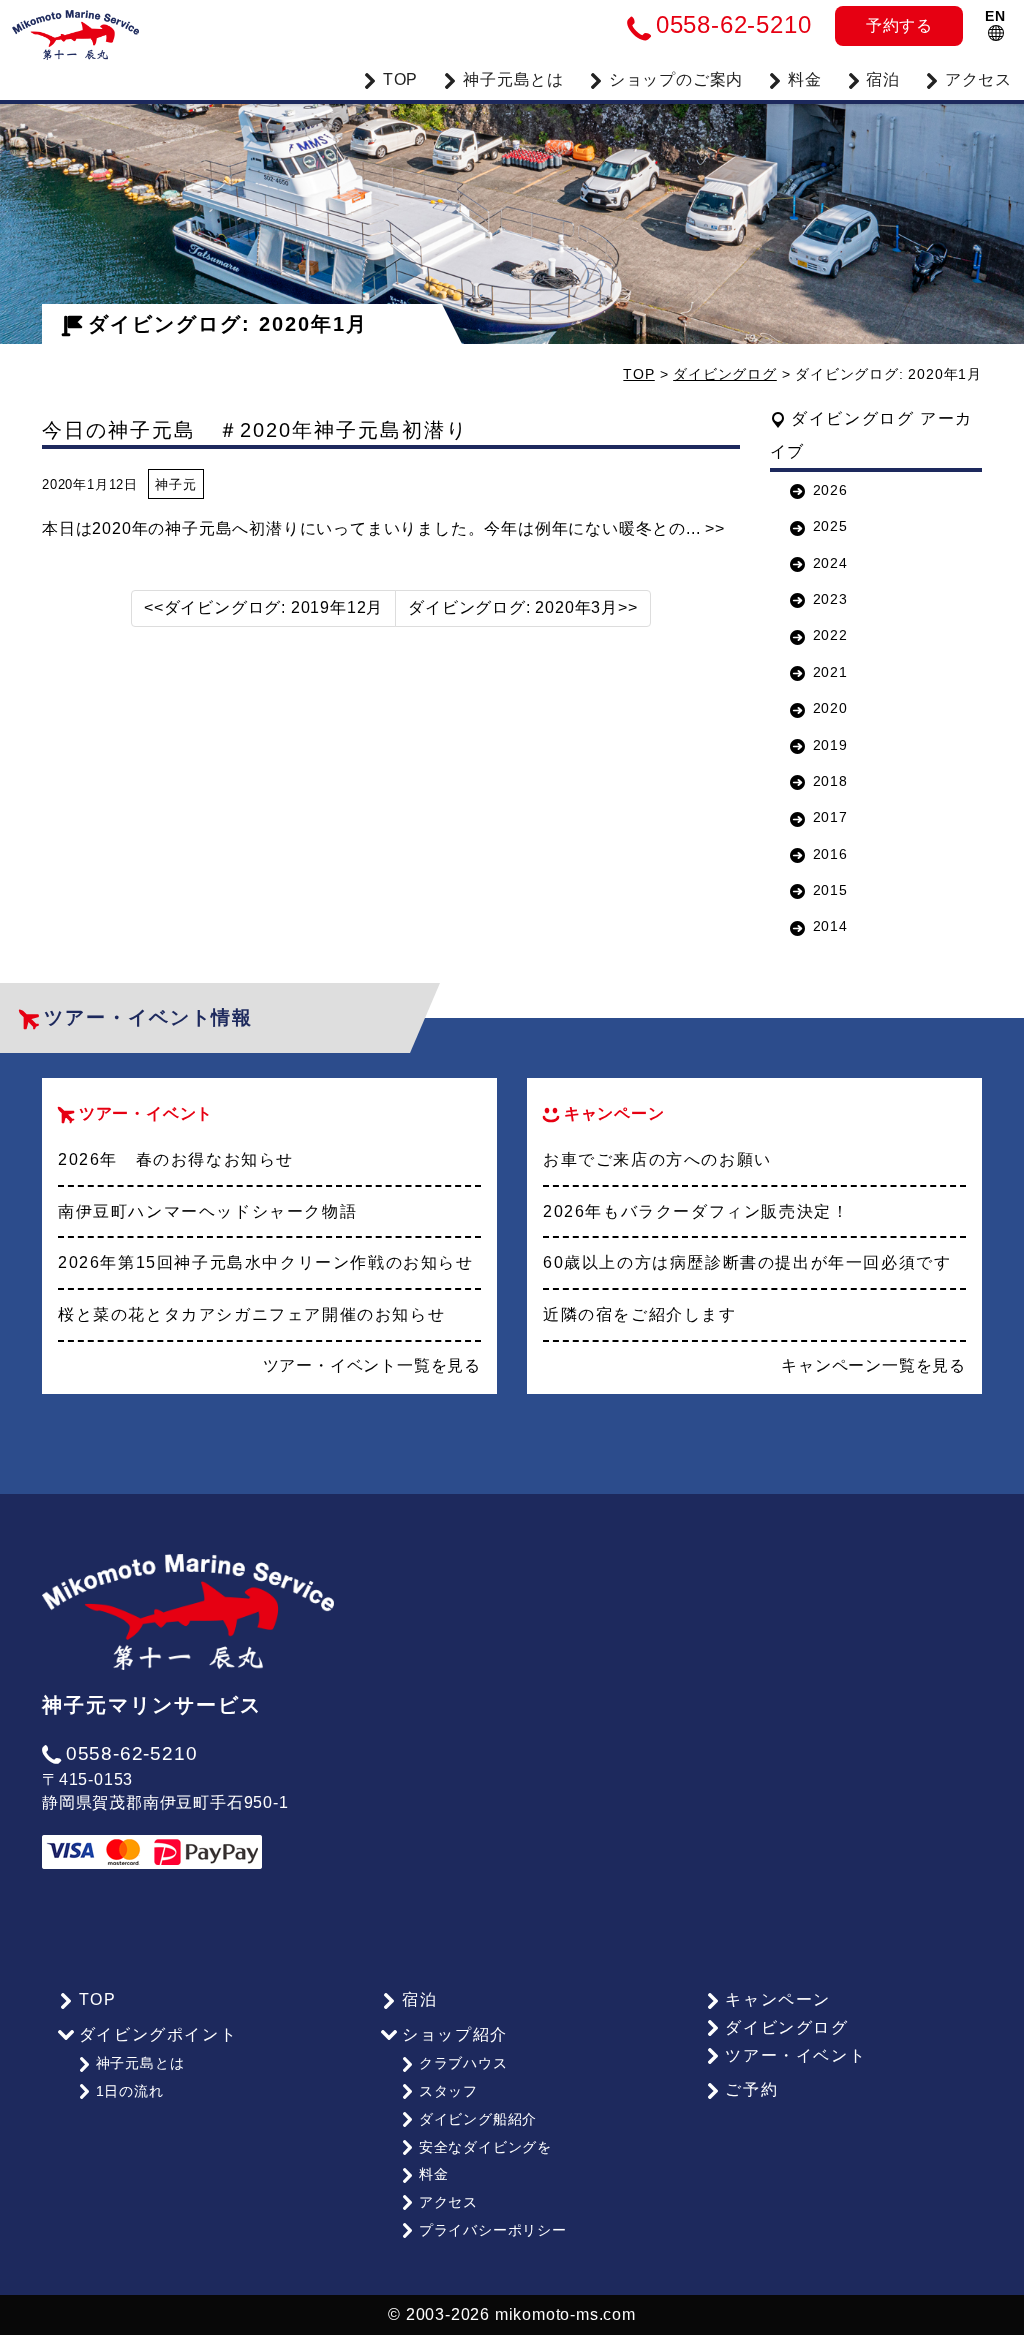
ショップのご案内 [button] (676, 79)
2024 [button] (830, 563)
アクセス (978, 79)
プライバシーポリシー (493, 2230)
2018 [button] (830, 781)
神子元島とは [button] (513, 79)
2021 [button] (830, 672)
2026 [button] (830, 490)
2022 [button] (830, 635)
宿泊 (883, 79)
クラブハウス (463, 2063)
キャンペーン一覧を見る (873, 1365)
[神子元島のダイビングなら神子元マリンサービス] (75, 30)
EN (995, 16)
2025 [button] (830, 526)
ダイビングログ (725, 374)
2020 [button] (830, 708)
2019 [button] (830, 745)
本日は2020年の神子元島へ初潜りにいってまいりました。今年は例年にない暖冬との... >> (383, 528)
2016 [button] (830, 854)
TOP (400, 79)
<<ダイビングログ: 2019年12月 (263, 607)
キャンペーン (778, 1999)
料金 (805, 79)
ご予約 (751, 2089)
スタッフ (448, 2091)
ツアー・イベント (795, 2055)
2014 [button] (830, 926)
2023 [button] (830, 599)
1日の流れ (130, 2091)
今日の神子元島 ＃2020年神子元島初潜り (255, 430)
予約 (899, 25)
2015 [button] (830, 890)
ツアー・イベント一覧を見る (372, 1365)
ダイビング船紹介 (478, 2119)
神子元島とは (140, 2063)
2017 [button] (830, 817)
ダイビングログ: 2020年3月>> (522, 607)
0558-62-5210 (131, 1753)
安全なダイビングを (485, 2147)
